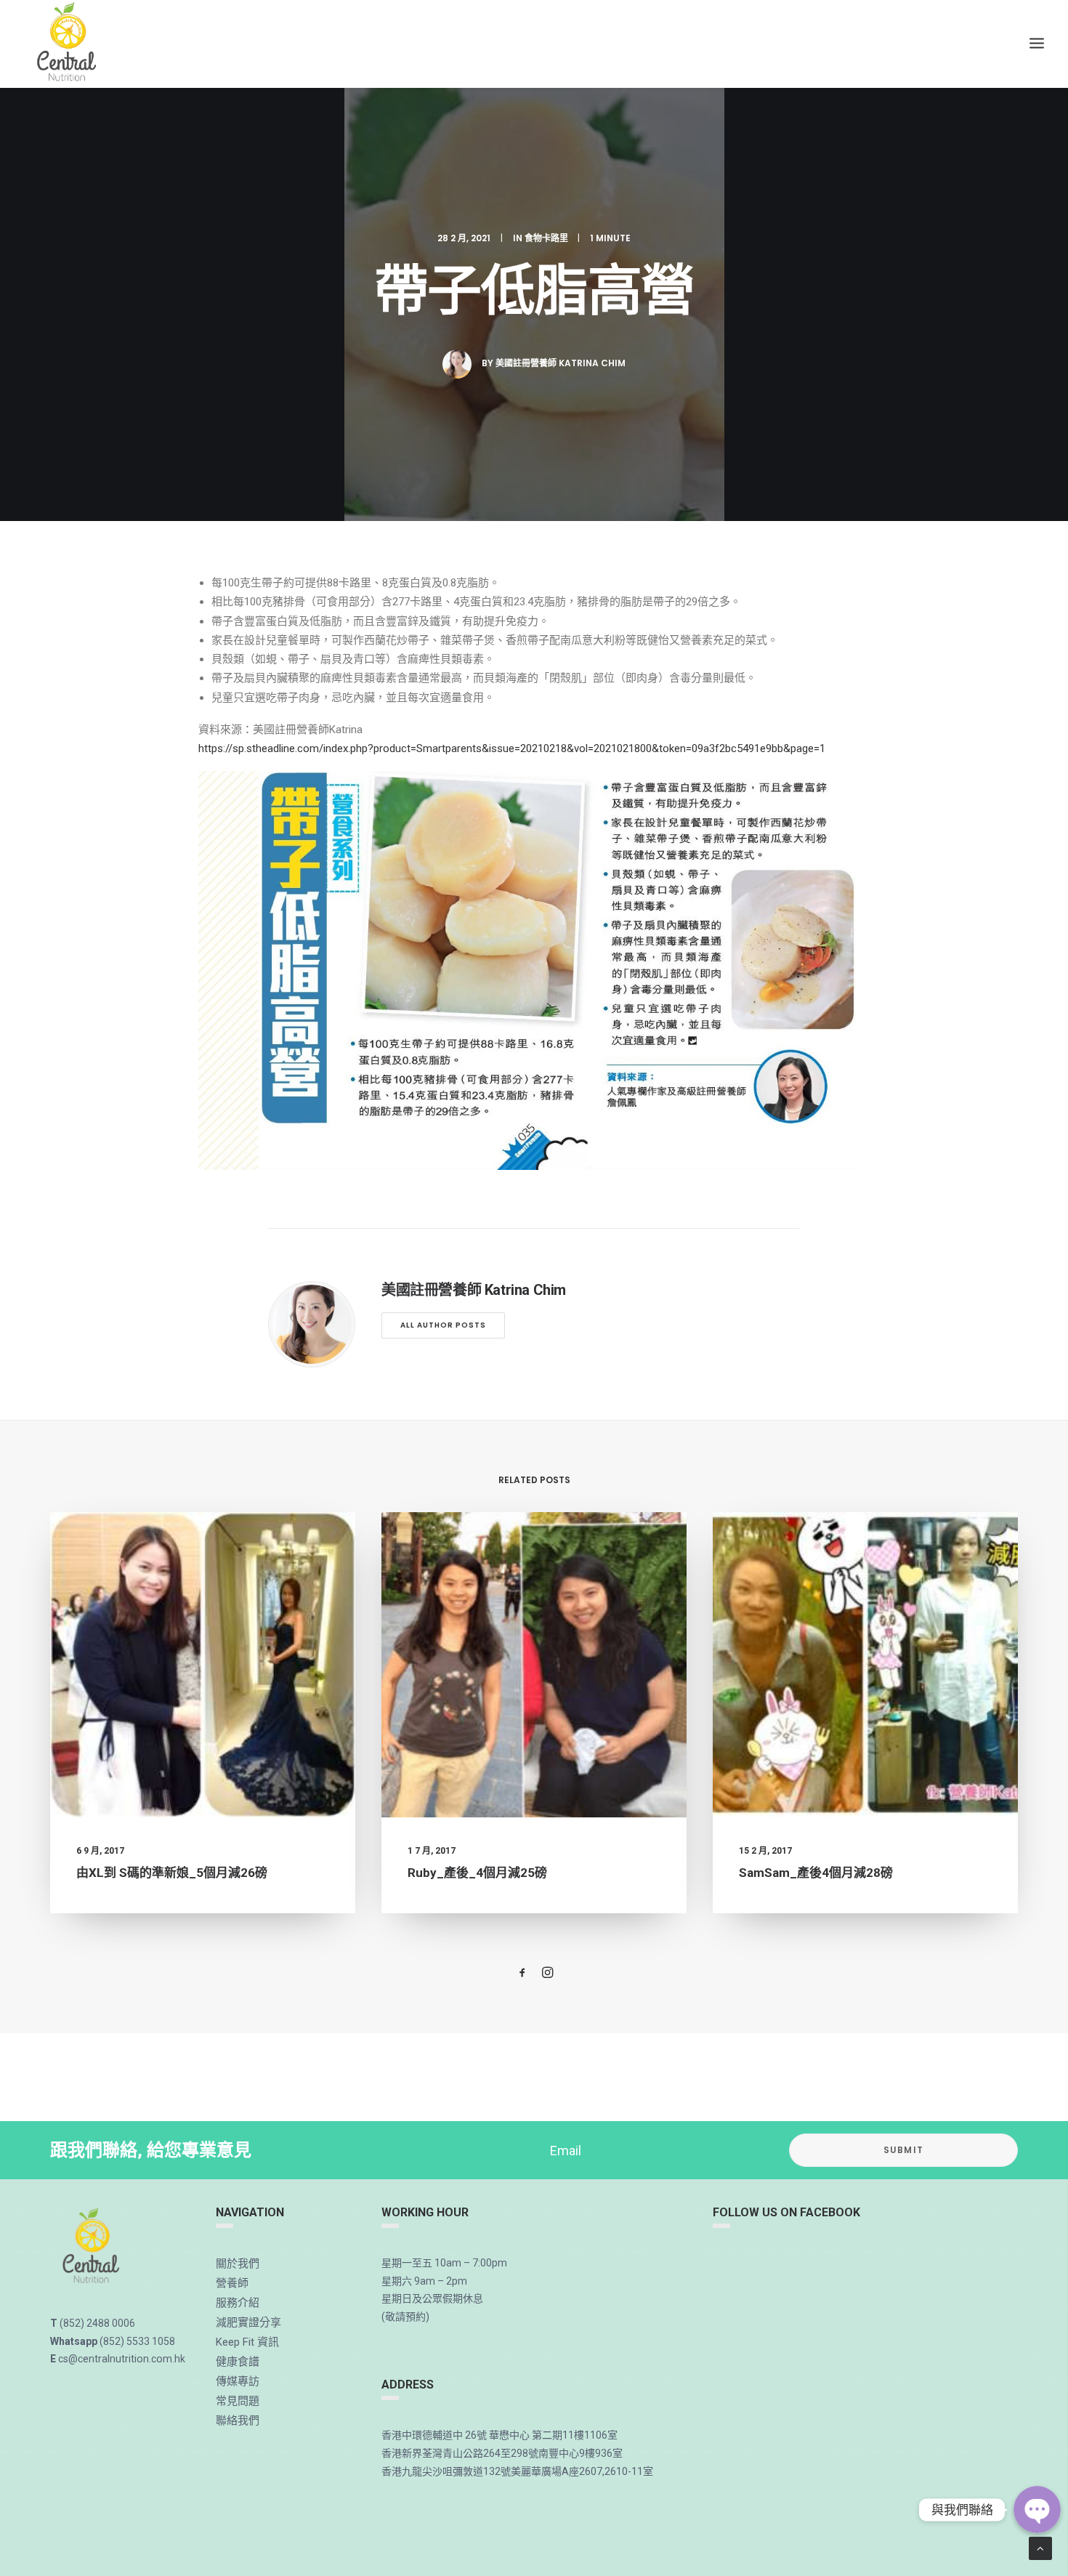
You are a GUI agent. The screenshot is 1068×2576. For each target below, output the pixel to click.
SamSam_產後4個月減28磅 (816, 1873)
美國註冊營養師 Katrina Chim (561, 363)
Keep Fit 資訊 (247, 2342)
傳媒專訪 (238, 2381)
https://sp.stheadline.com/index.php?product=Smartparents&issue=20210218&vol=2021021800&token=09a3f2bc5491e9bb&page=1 (512, 748)
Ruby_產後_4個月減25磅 (477, 1873)
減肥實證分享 (248, 2322)
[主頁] (92, 2247)
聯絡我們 (238, 2420)
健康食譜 (238, 2362)
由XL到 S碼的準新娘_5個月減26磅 (172, 1873)
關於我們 (238, 2264)
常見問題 (238, 2401)
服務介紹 (238, 2303)
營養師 (232, 2283)
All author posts (443, 1325)
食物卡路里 (546, 238)
